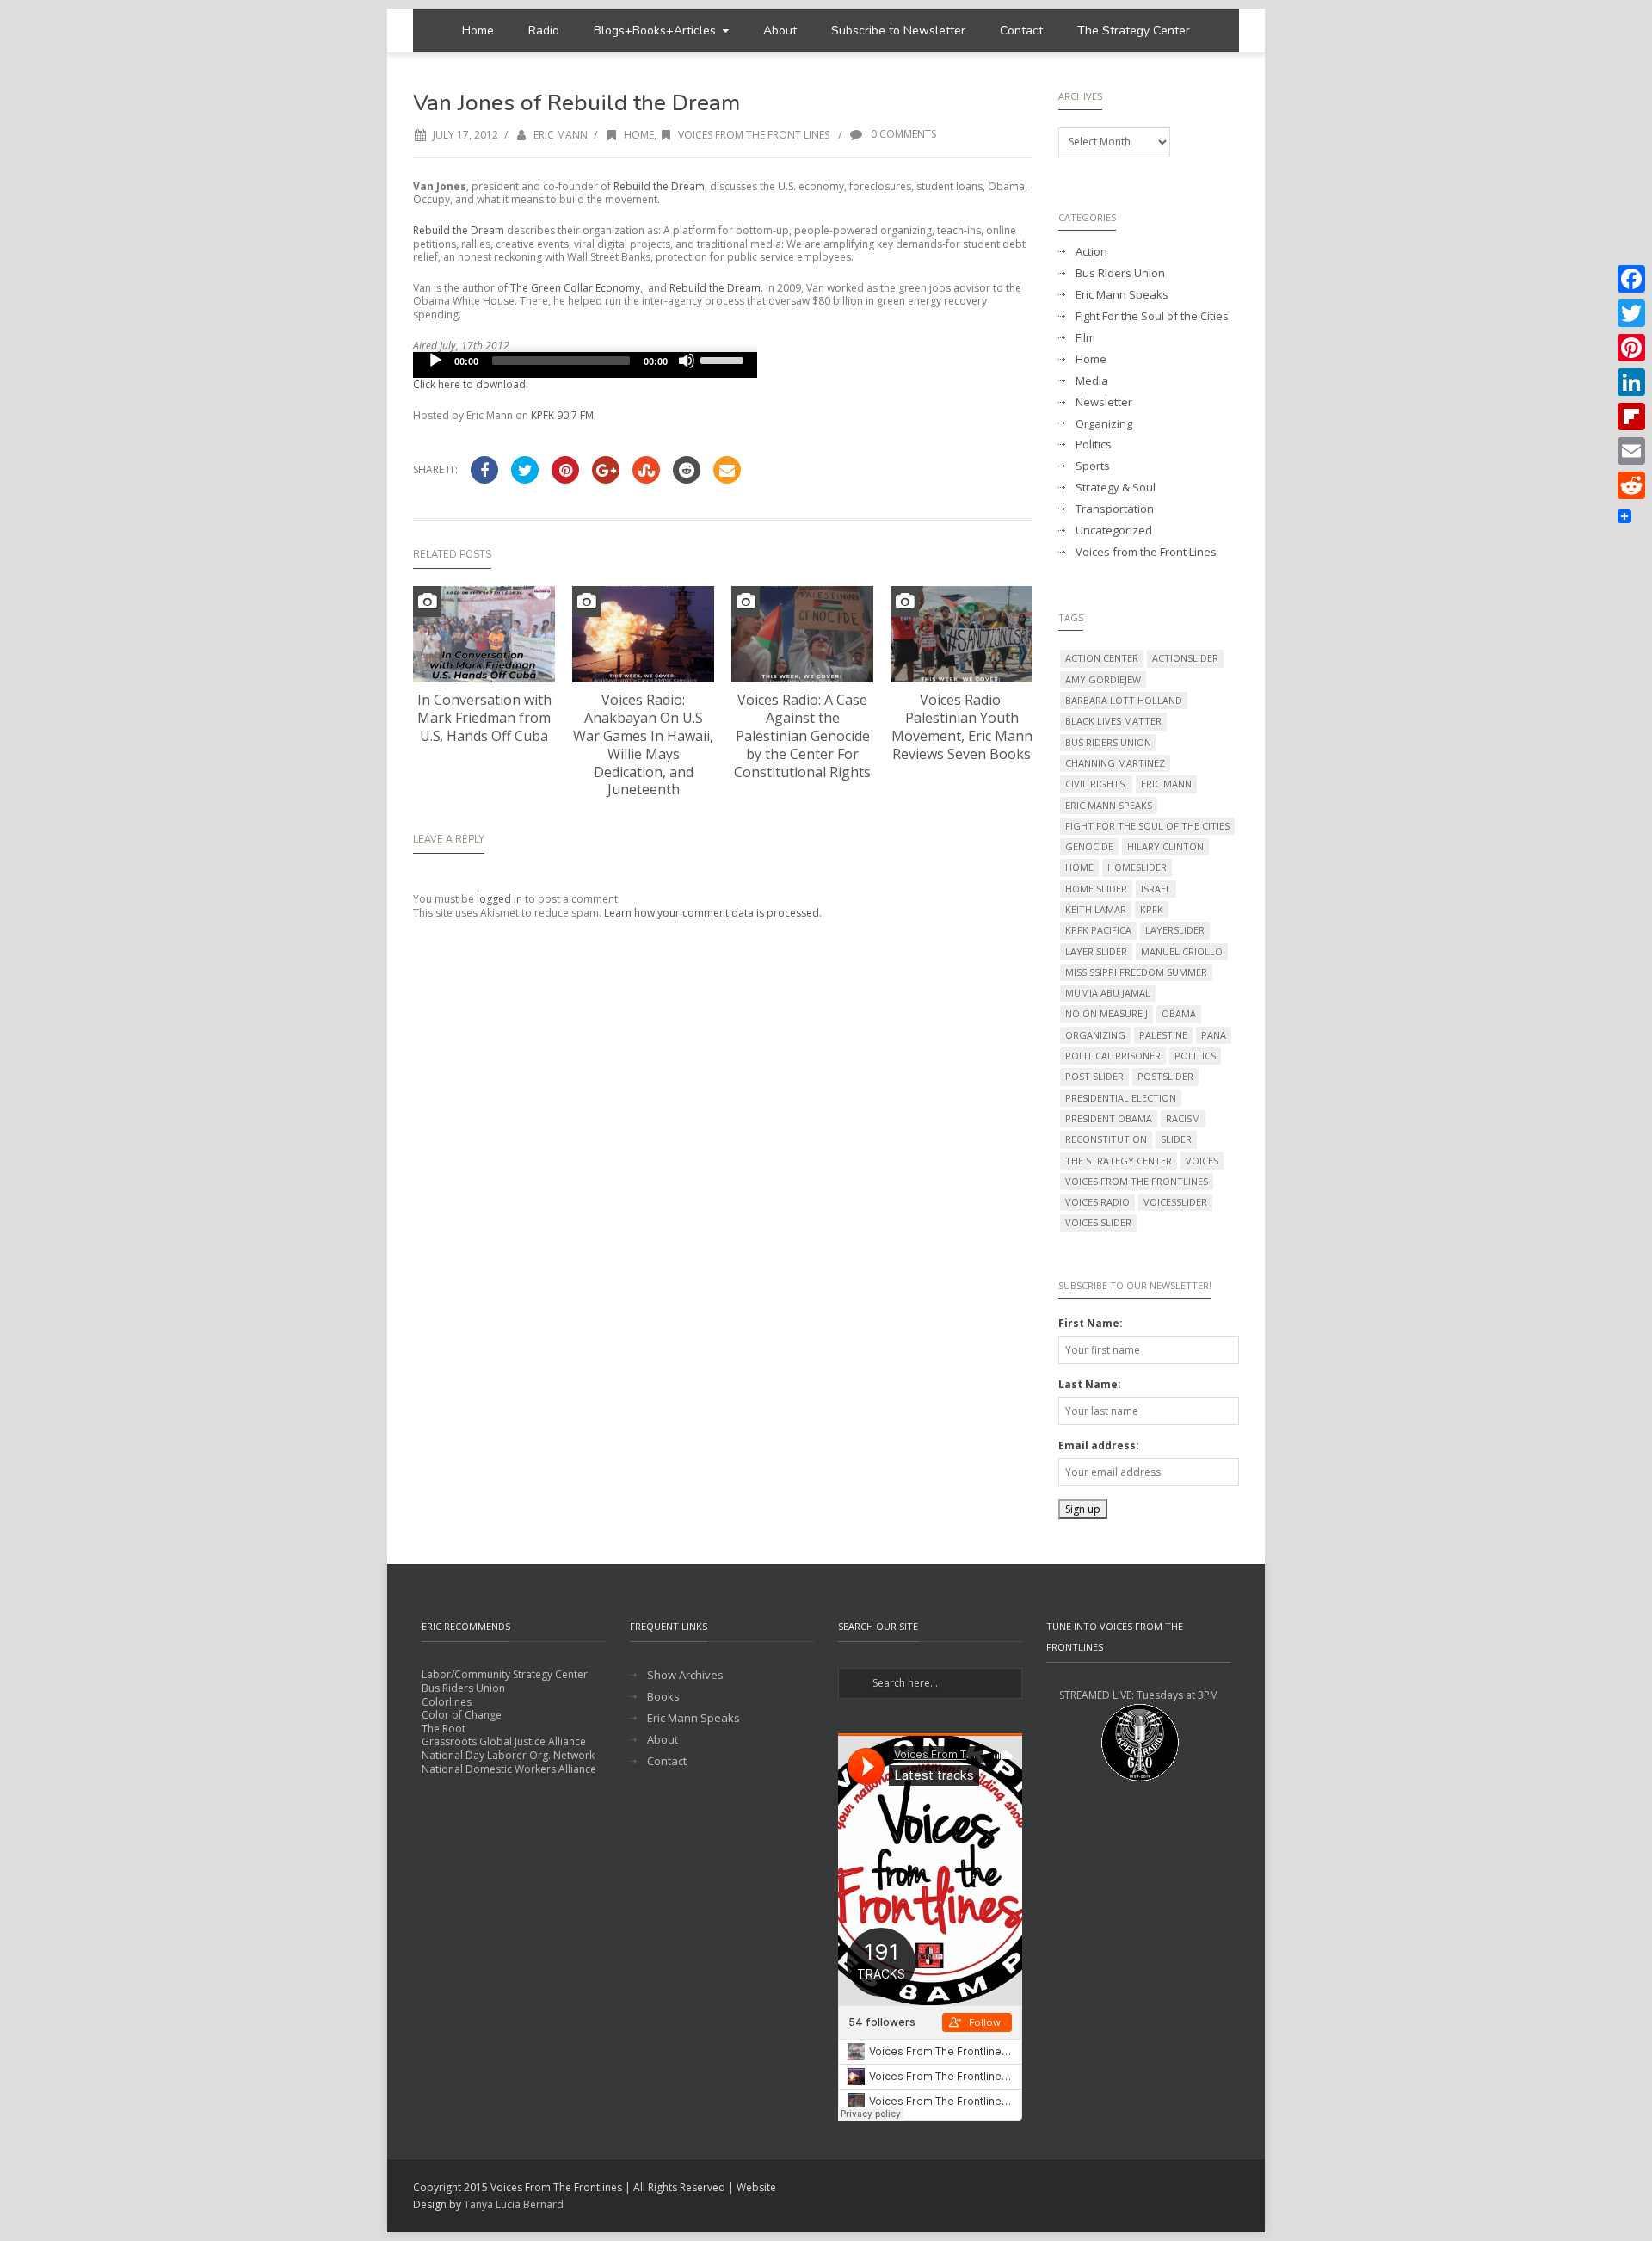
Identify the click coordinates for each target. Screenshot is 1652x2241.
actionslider (1185, 658)
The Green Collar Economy (575, 288)
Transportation (1115, 509)
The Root (444, 1729)
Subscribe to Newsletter (898, 31)
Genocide (1089, 846)
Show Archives (685, 1675)
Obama (1179, 1013)
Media (1092, 381)
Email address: (1099, 1445)
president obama (1109, 1118)
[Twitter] (1631, 313)
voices (1202, 1161)
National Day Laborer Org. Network (508, 1755)
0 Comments (902, 134)
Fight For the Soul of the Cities (1152, 316)
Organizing (1104, 424)
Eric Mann (561, 135)
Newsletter (1104, 402)
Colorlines (447, 1702)
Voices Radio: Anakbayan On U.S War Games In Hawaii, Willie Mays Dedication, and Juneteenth (643, 744)
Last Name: (1090, 1384)
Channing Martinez (1115, 763)
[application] (585, 365)
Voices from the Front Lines (754, 135)
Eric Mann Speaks (1122, 295)
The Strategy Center (1134, 31)
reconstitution (1106, 1139)
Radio (544, 31)
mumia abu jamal (1108, 993)
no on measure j (1106, 1013)
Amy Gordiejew (1103, 679)
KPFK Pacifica (1098, 930)
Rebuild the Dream (659, 186)
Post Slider (1094, 1076)
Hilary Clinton (1165, 846)
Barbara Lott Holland (1124, 700)
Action (1091, 252)
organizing (1095, 1035)
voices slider (1098, 1222)
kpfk (1152, 909)
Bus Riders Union (1120, 273)
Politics (1094, 444)
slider (1176, 1139)
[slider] (724, 359)
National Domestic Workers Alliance (509, 1769)
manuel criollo (1182, 951)
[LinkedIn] (1631, 382)
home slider (1096, 889)
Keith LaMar (1096, 909)
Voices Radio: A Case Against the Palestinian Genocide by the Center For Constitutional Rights (802, 735)
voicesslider (1175, 1202)
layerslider (1175, 930)
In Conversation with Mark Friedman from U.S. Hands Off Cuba (484, 718)
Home (478, 31)
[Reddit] (1631, 485)
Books (663, 1697)
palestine (1163, 1035)
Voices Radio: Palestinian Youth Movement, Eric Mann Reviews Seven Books (962, 726)
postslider (1165, 1076)
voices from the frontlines (1137, 1181)
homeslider (1137, 867)
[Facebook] (1631, 279)
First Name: (1091, 1323)
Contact (1021, 31)
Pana (1214, 1035)
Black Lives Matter (1113, 721)
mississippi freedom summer (1136, 972)
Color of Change (462, 1715)
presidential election (1121, 1098)
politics (1195, 1056)
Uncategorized (1114, 531)
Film (1085, 338)
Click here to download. (471, 384)
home (1079, 867)
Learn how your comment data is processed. (713, 913)
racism (1183, 1118)
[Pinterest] (1631, 348)
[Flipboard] (1631, 417)
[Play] (435, 361)
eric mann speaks (1109, 805)
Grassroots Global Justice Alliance (504, 1741)
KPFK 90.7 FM (562, 415)
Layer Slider (1096, 951)
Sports (1093, 466)
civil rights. (1096, 784)
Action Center (1102, 658)
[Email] (1631, 451)
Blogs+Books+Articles (655, 31)
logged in (499, 899)
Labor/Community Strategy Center (505, 1674)
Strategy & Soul (1116, 488)
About (780, 31)
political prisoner (1113, 1056)
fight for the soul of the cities (1147, 826)
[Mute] (687, 361)
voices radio (1097, 1202)
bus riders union (1108, 742)
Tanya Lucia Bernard (514, 2204)
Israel (1156, 889)
